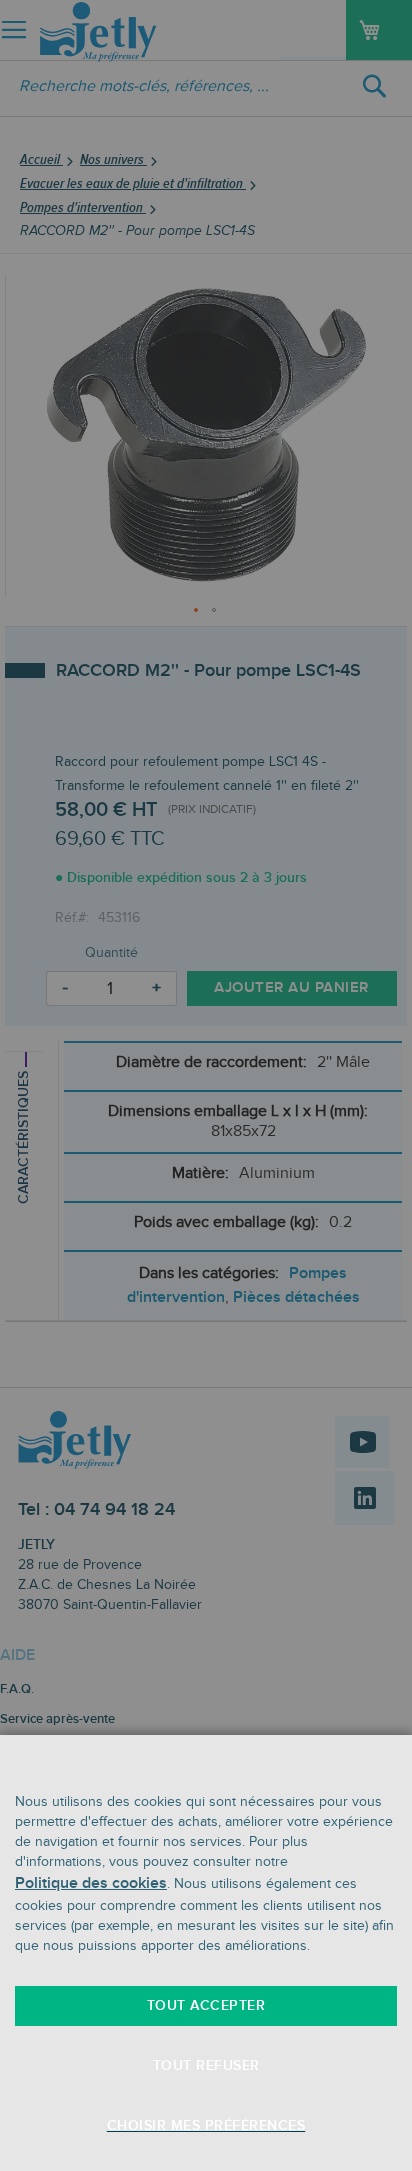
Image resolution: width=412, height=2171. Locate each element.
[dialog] (206, 1085)
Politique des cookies (91, 1883)
